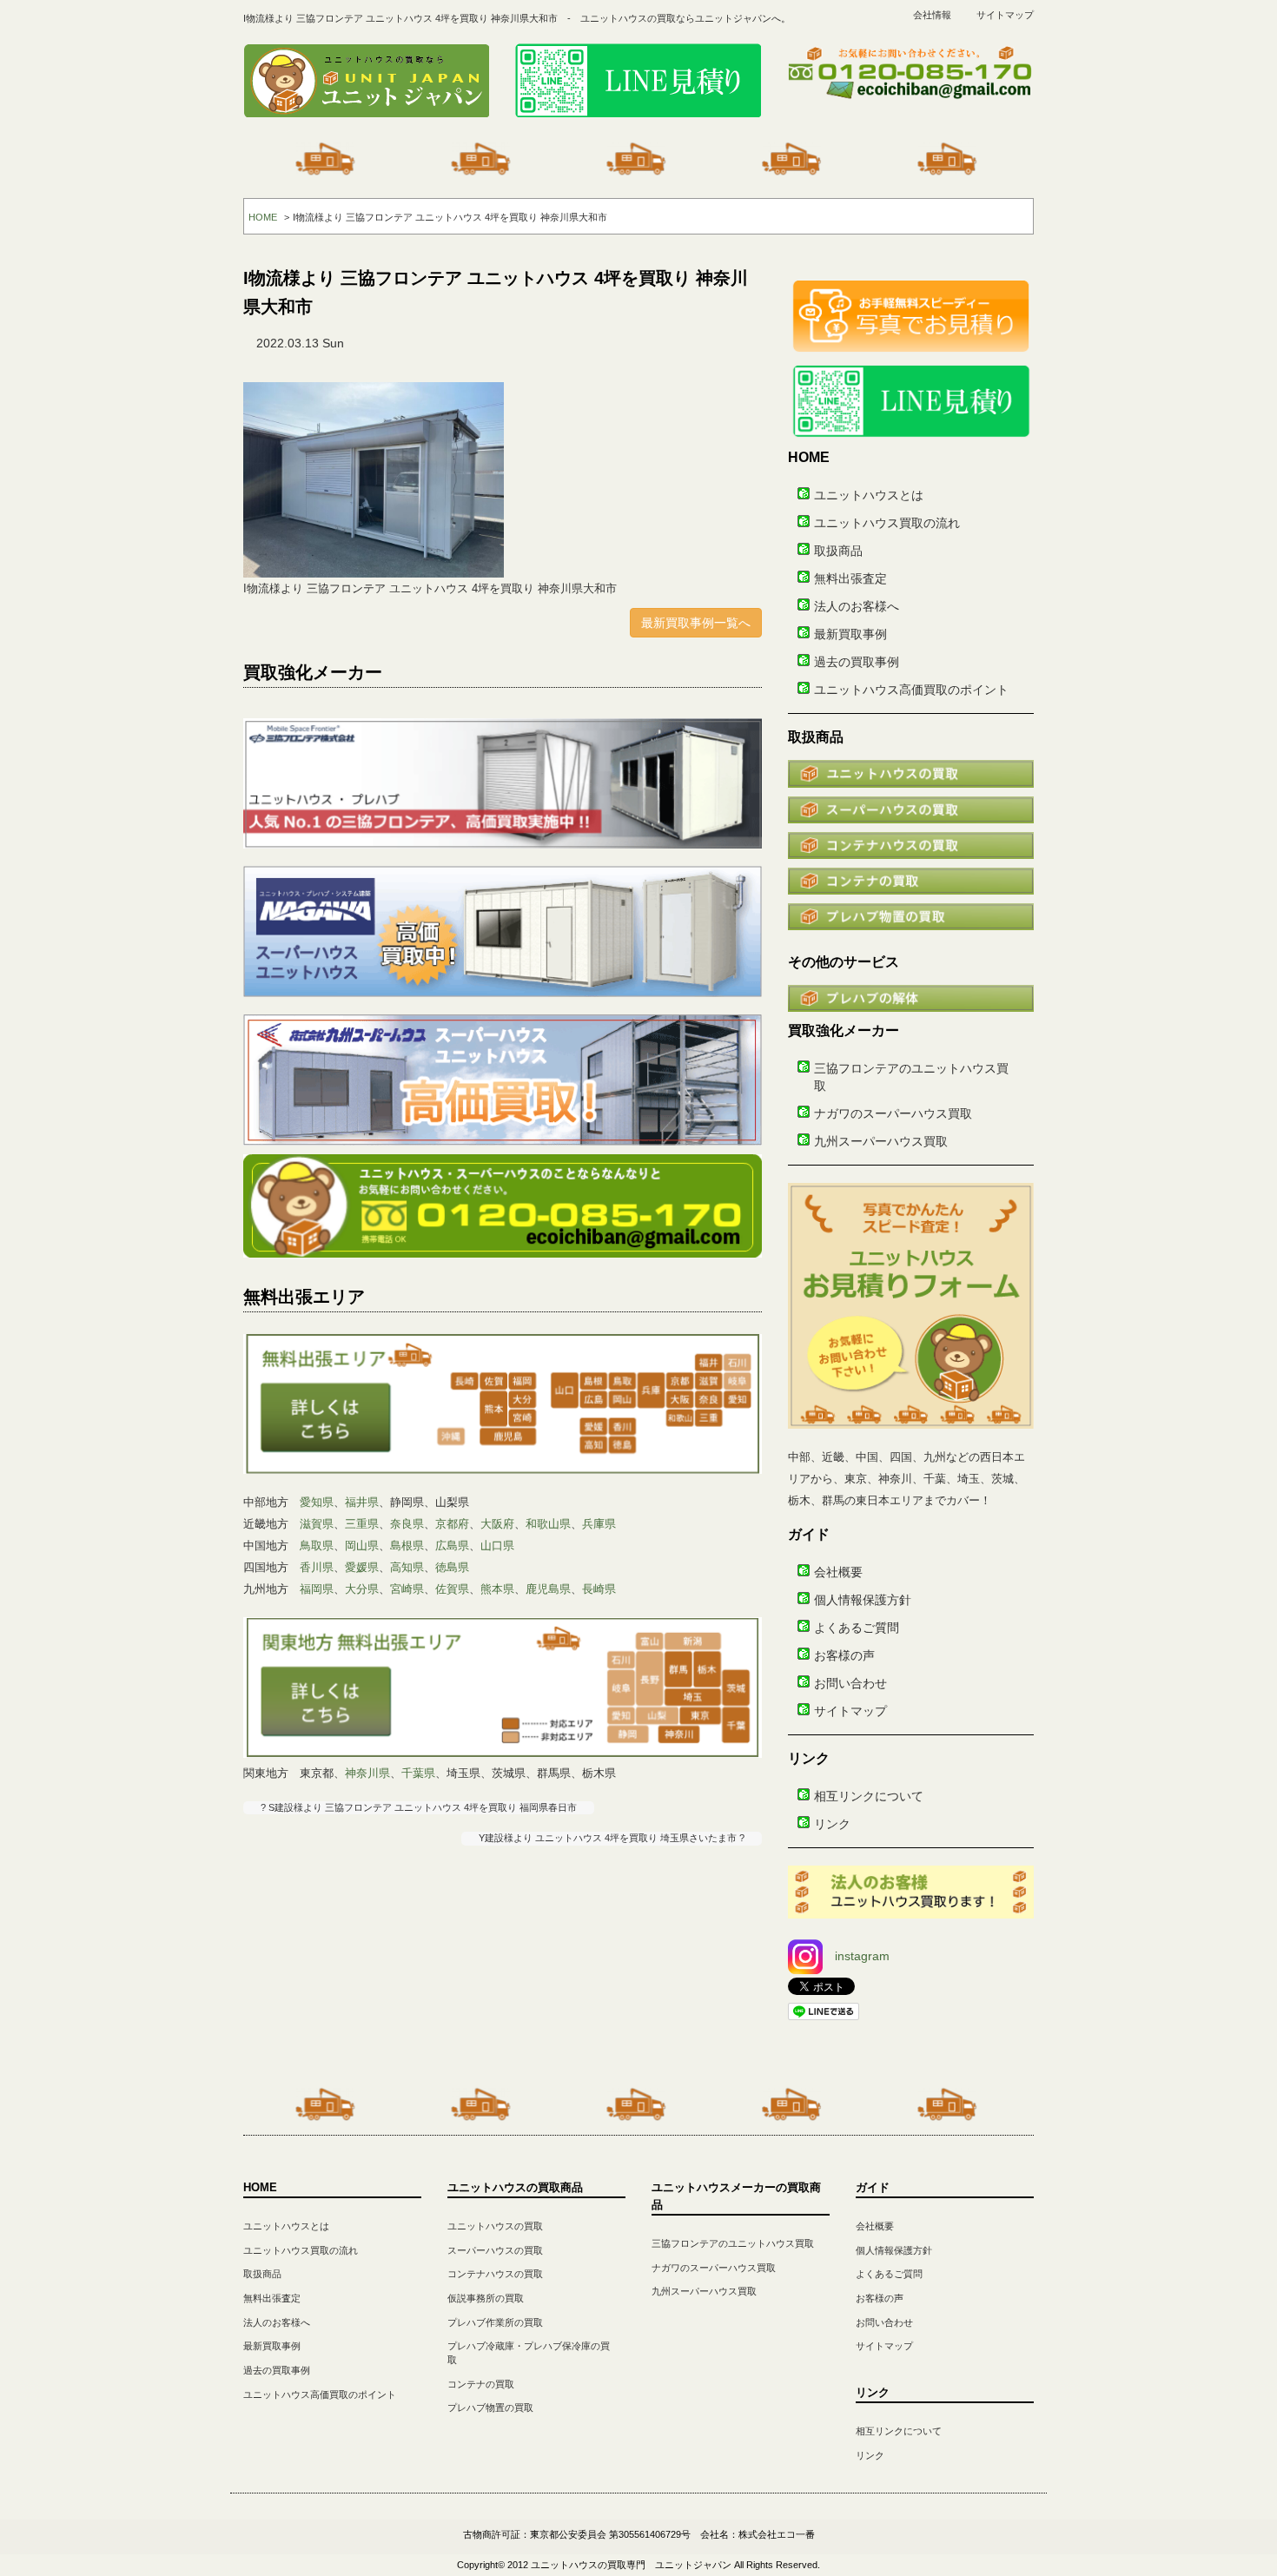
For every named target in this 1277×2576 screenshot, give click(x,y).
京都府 (452, 1524)
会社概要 (838, 1572)
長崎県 (599, 1589)
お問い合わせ (850, 1683)
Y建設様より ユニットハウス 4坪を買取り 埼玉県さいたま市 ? (612, 1838)
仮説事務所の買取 (486, 2298)
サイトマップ (1005, 15)
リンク (832, 1824)
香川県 (317, 1567)
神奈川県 (367, 1773)
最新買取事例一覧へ (696, 623)
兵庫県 (599, 1524)
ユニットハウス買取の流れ (887, 523)
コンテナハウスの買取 (495, 2274)
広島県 (452, 1546)
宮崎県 (407, 1589)
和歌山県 (548, 1524)
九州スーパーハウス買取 (881, 1141)
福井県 (362, 1502)
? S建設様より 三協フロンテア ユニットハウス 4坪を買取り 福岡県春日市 (419, 1807)
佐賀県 (452, 1589)
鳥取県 (317, 1546)
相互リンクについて (869, 1796)
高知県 (407, 1567)
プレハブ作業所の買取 (495, 2322)
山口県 (497, 1546)
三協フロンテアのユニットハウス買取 (733, 2243)
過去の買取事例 (857, 662)
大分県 (362, 1589)
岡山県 (362, 1546)
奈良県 (407, 1524)
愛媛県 (362, 1567)
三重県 (362, 1524)
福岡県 (317, 1589)
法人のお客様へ (857, 606)
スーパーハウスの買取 (495, 2250)
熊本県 (497, 1589)
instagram (862, 1956)
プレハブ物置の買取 (490, 2408)
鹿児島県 (548, 1589)
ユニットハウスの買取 (495, 2226)
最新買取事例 (850, 634)
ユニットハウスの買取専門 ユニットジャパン (631, 2565)
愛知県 (317, 1502)
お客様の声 (844, 1655)
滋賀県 (317, 1524)
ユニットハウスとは (869, 495)
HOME (263, 217)
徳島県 (452, 1567)
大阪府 (497, 1524)
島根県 (407, 1546)
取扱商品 (838, 551)
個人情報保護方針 (863, 1600)
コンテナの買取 (481, 2384)
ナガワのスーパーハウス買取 (893, 1113)
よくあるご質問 (857, 1628)
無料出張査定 (850, 578)
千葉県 (418, 1773)
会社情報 (932, 15)
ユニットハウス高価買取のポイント (911, 690)
